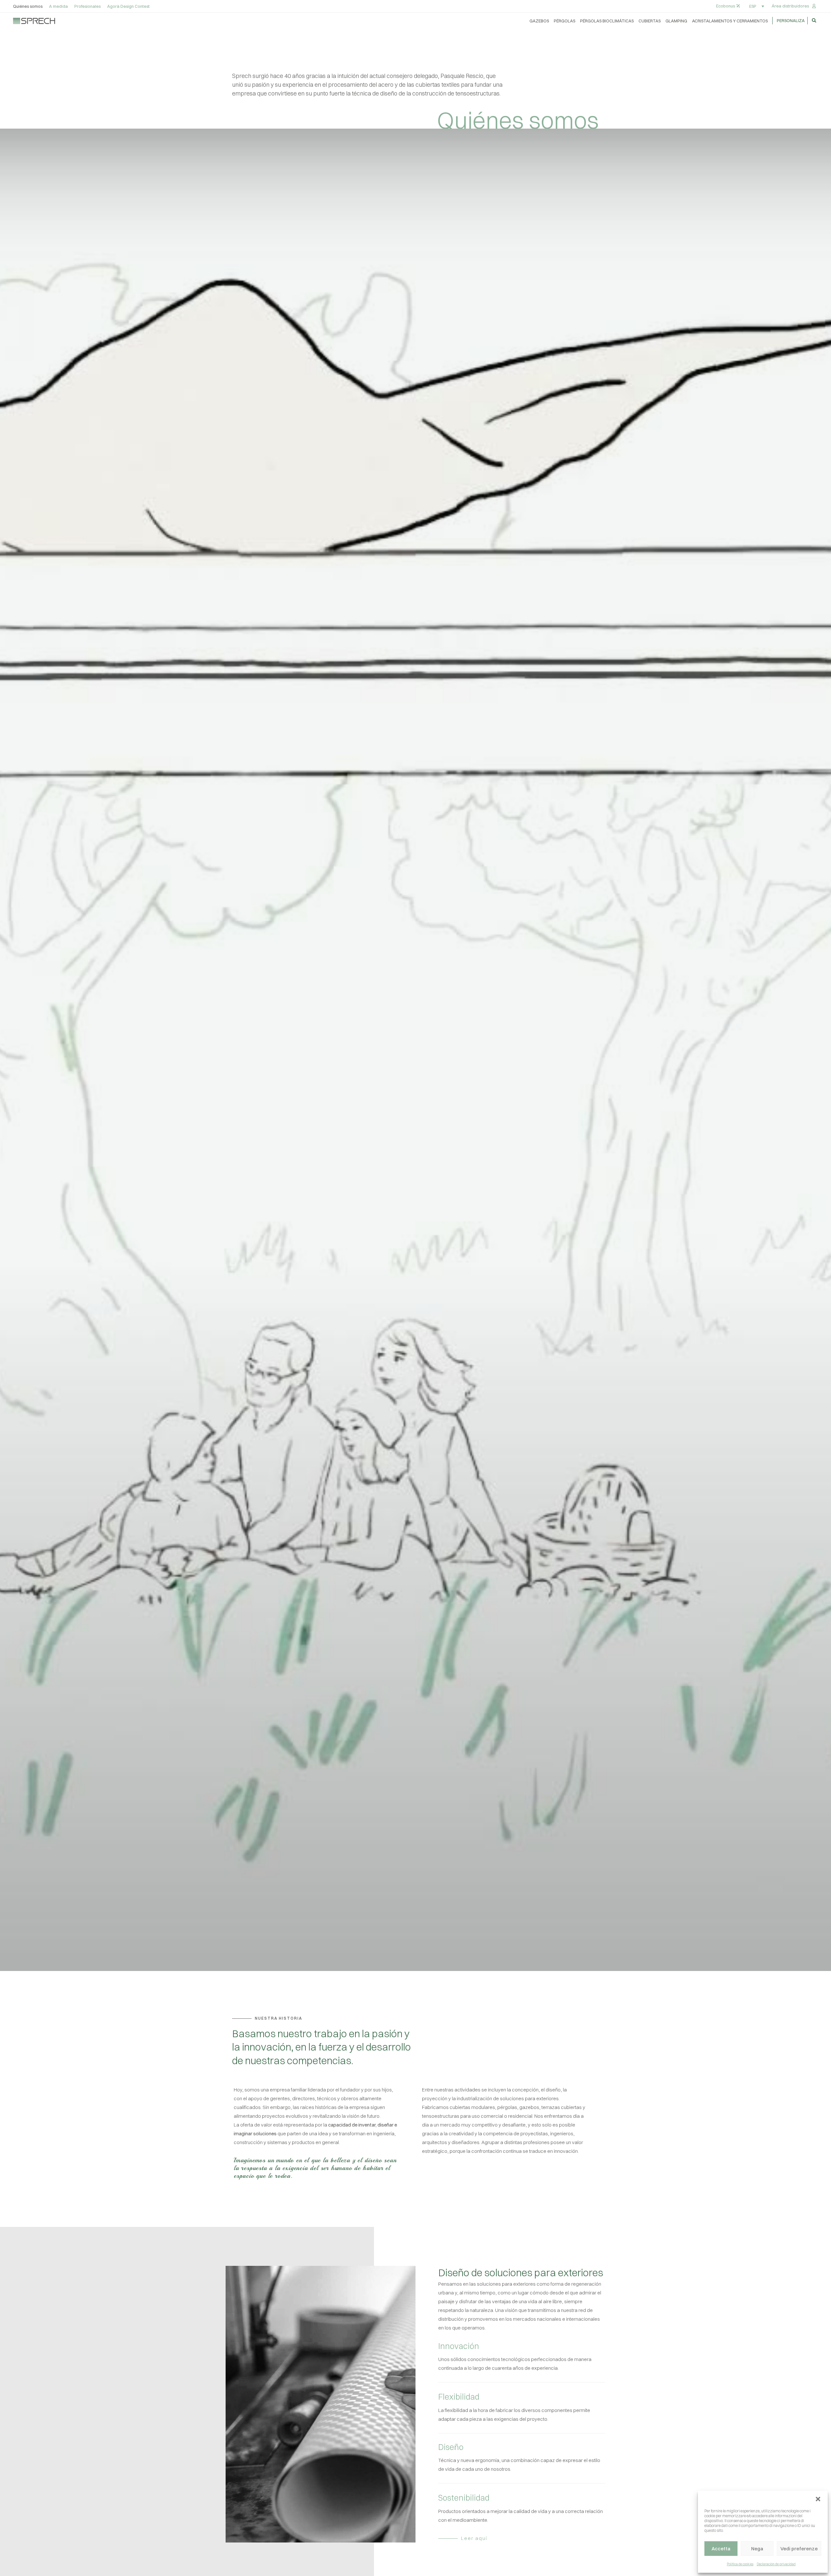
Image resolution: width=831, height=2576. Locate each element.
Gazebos (539, 21)
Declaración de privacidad (776, 2564)
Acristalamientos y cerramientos (730, 21)
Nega (757, 2549)
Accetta (721, 2549)
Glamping (676, 21)
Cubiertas (650, 21)
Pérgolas (564, 21)
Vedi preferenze (799, 2549)
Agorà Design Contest (128, 6)
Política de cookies (740, 2564)
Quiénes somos (28, 6)
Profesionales (87, 6)
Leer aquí (474, 2538)
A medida (58, 6)
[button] (818, 2499)
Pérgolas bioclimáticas (607, 21)
